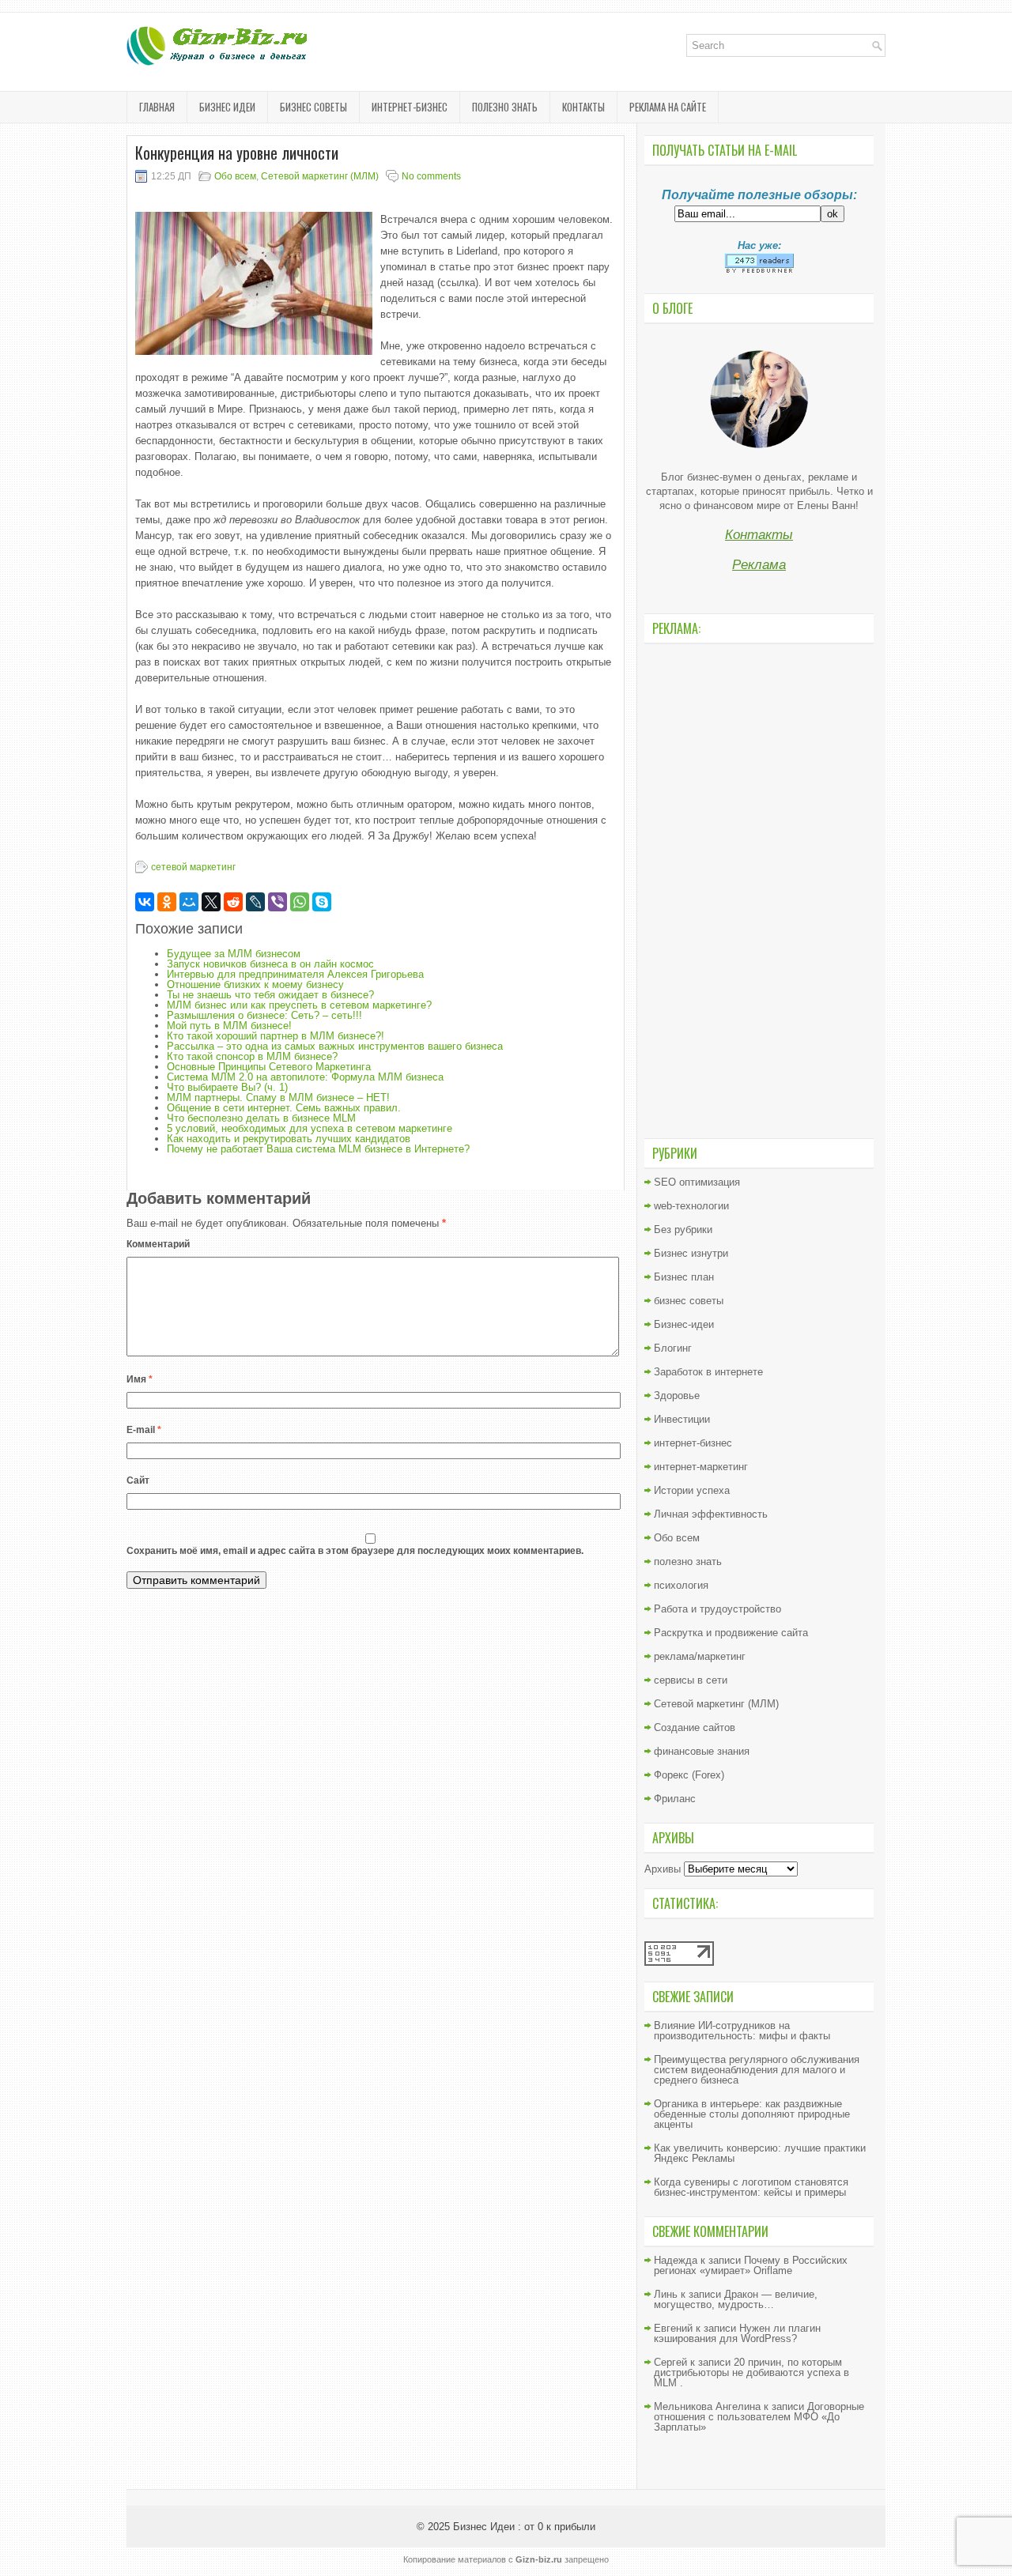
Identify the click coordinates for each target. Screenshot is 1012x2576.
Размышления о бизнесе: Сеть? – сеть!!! (264, 1015)
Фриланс (675, 1799)
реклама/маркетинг (700, 1656)
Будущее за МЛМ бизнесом (234, 954)
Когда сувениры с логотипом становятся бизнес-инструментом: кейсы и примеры (751, 2187)
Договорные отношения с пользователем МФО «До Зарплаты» (759, 2417)
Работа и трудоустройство (717, 1609)
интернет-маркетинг (701, 1467)
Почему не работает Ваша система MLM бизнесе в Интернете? (318, 1149)
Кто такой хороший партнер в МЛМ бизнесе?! (276, 1036)
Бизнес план (684, 1277)
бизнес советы (313, 107)
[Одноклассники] (167, 902)
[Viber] (278, 902)
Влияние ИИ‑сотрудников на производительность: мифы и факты (742, 2031)
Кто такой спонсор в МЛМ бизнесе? (252, 1056)
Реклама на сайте (668, 107)
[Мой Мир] (189, 902)
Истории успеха (692, 1490)
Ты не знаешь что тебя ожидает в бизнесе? (270, 995)
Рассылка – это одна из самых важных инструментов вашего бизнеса (335, 1046)
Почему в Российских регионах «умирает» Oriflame (751, 2265)
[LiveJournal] (255, 902)
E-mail (144, 1430)
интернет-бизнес (410, 107)
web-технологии (691, 1206)
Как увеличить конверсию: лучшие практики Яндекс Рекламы (760, 2153)
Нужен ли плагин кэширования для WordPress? (737, 2333)
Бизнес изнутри (691, 1253)
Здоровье (677, 1395)
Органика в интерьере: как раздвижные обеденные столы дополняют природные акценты (752, 2114)
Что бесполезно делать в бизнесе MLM (261, 1118)
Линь (666, 2294)
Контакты (583, 107)
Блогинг (673, 1348)
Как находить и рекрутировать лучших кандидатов (289, 1139)
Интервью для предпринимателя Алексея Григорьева (295, 974)
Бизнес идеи (227, 107)
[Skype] (322, 902)
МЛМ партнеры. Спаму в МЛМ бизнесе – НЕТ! (278, 1098)
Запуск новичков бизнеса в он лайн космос (270, 964)
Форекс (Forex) (689, 1775)
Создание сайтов (695, 1727)
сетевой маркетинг (193, 867)
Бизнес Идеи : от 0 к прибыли (524, 2527)
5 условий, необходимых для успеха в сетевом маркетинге (310, 1128)
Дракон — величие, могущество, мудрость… (736, 2299)
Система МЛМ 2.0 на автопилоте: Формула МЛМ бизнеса (305, 1077)
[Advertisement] (759, 889)
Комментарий (158, 1244)
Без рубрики (683, 1230)
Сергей (670, 2362)
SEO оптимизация (697, 1182)
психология (681, 1585)
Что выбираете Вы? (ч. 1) (227, 1087)
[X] (211, 902)
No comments (431, 176)
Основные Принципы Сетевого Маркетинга (269, 1067)
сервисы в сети (691, 1680)
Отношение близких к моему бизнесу (255, 984)
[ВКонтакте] (145, 902)
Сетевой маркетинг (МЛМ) (320, 176)
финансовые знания (702, 1751)
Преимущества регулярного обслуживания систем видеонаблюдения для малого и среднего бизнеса (757, 2070)
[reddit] (233, 902)
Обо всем (235, 176)
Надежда (676, 2260)
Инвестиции (682, 1419)
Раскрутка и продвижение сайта (731, 1633)
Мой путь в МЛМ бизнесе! (229, 1026)
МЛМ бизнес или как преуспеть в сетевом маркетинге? (299, 1005)
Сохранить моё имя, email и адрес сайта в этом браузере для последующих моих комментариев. (355, 1551)
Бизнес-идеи (684, 1324)
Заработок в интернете (708, 1372)
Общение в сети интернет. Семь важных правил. (284, 1108)
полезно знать (505, 107)
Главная (157, 107)
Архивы (663, 1869)
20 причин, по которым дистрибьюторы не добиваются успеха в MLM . (751, 2372)
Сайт (138, 1480)
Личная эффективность (711, 1514)
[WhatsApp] (300, 902)
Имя (140, 1379)
